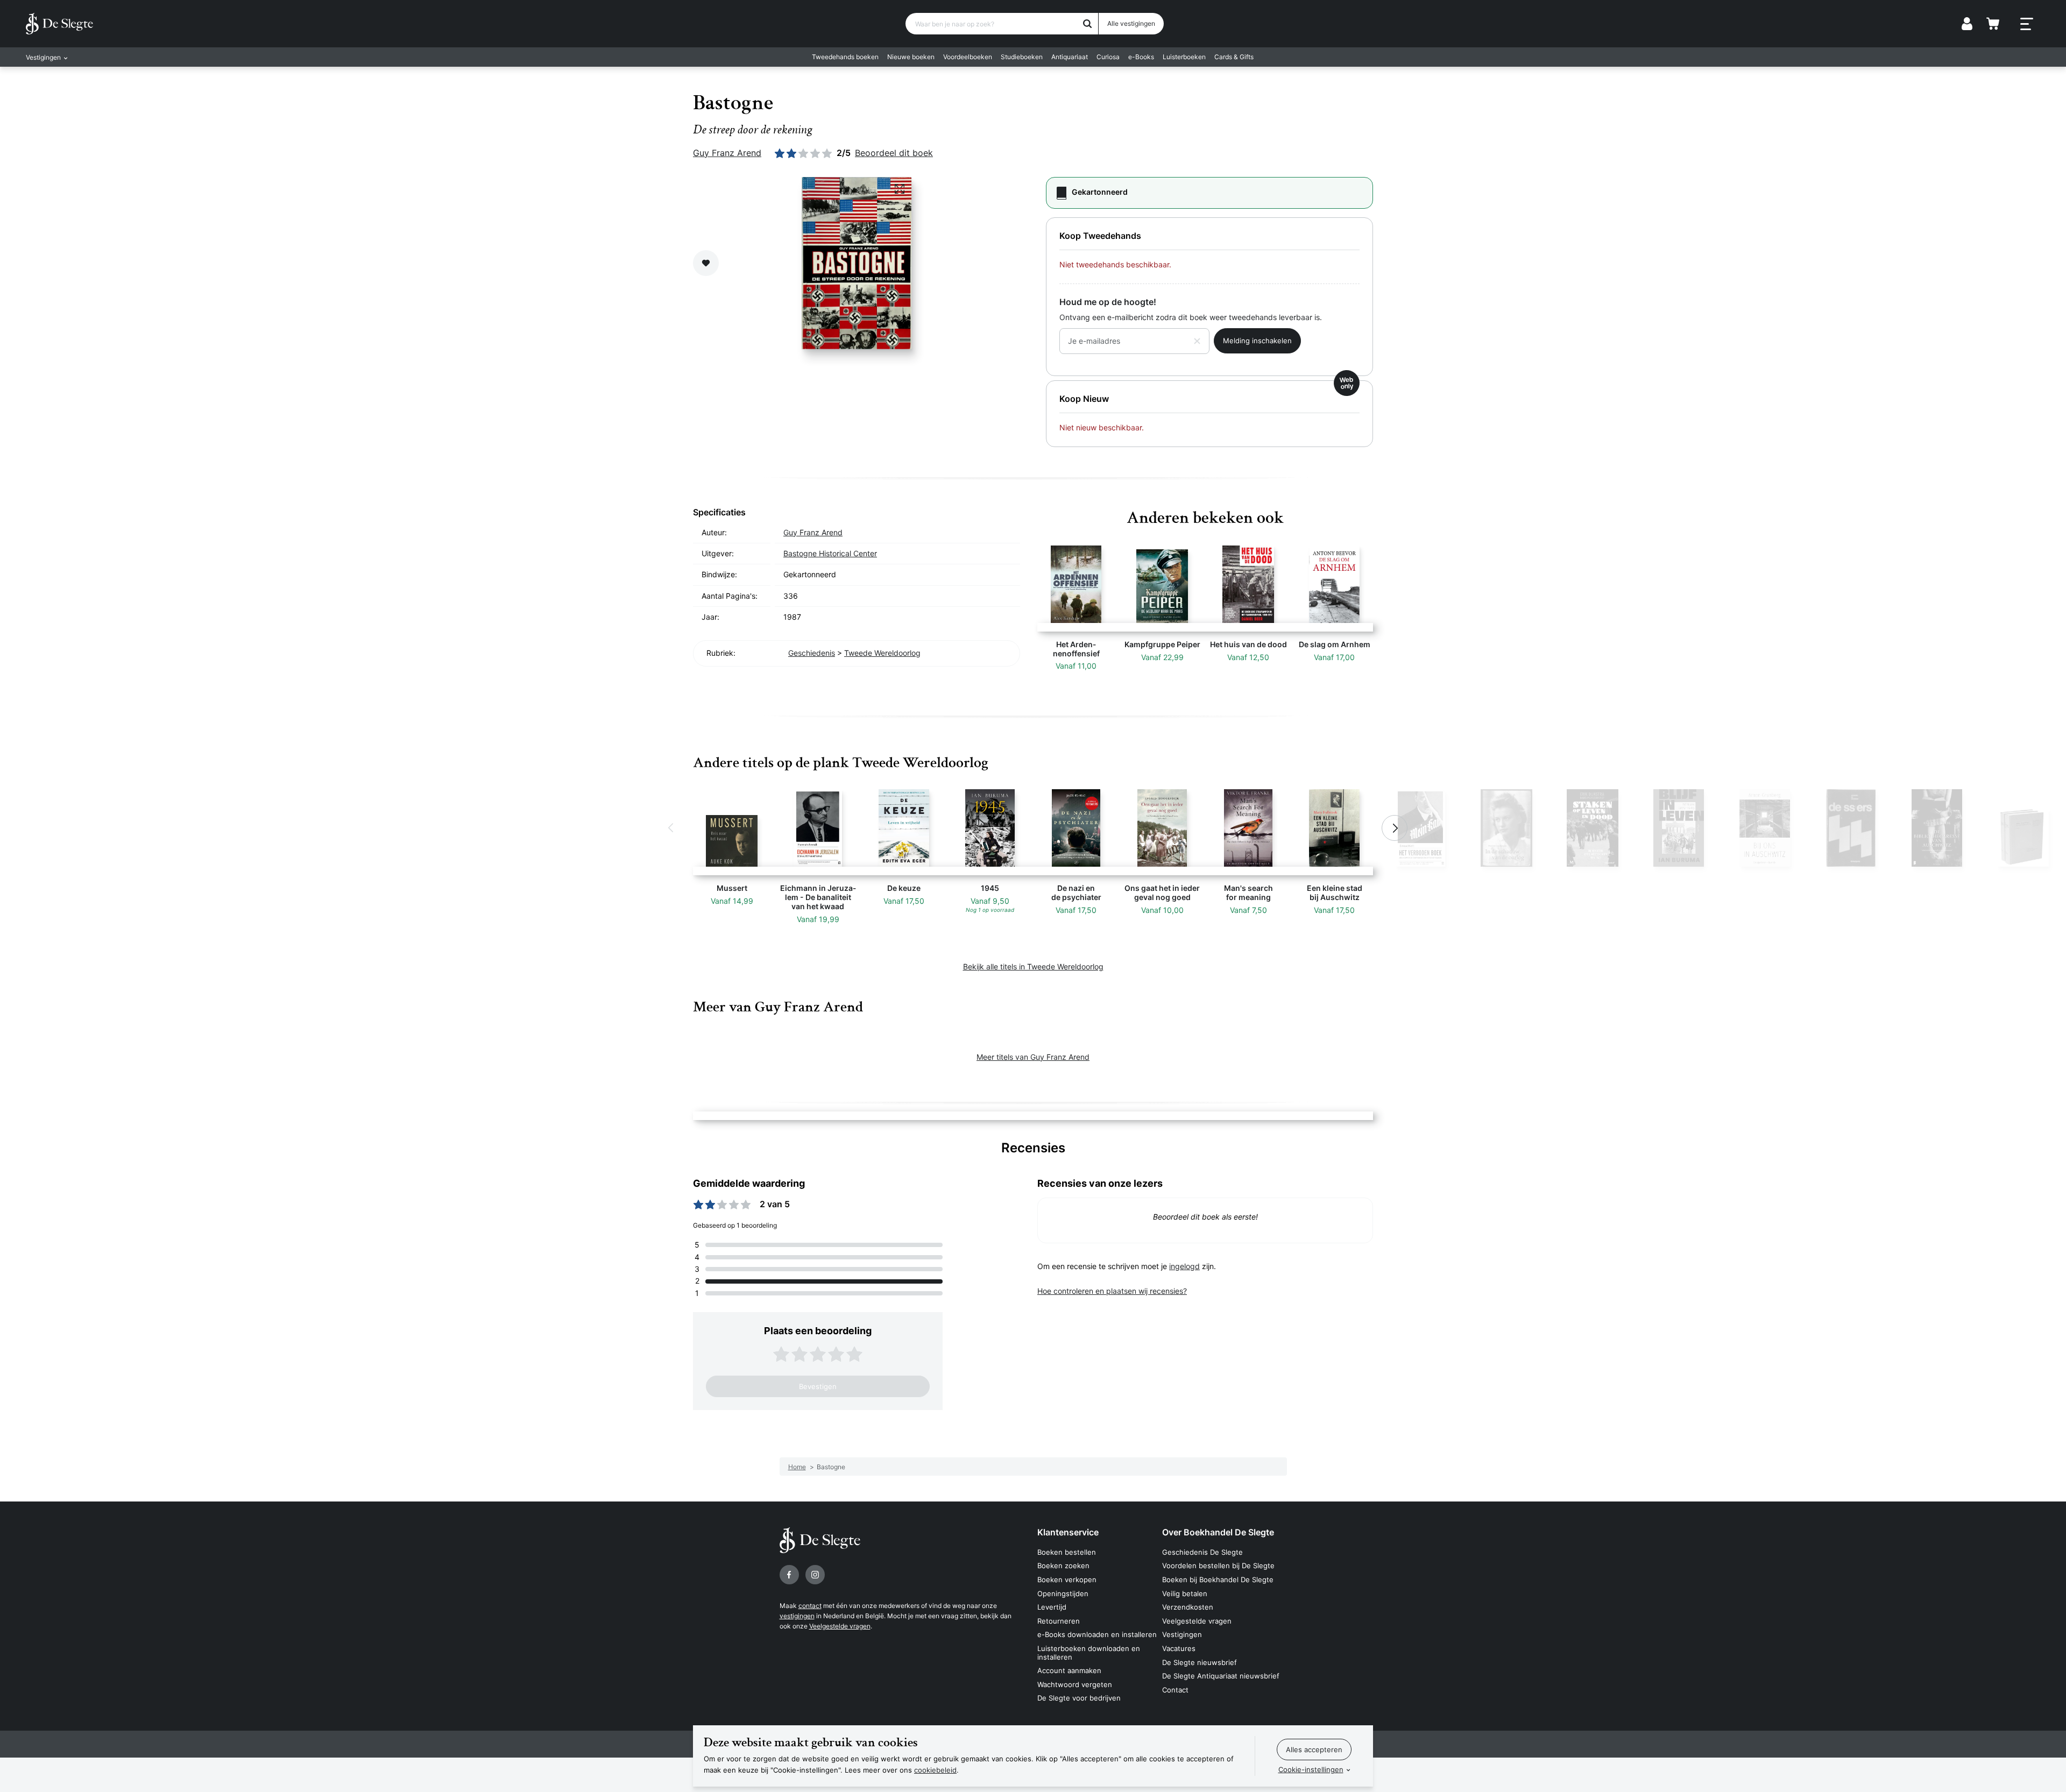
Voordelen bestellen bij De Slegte (1218, 1566)
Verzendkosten (1188, 1607)
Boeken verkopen (1067, 1579)
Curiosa (1108, 57)
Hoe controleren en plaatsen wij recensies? (1112, 1291)
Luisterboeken (1184, 57)
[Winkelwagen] (1993, 24)
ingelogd (1184, 1266)
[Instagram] (815, 1575)
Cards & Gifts (1234, 57)
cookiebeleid (935, 1770)
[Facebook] (789, 1575)
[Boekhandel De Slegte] (59, 24)
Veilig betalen (1185, 1593)
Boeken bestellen (1067, 1552)
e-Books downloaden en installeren (1097, 1634)
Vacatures (1179, 1648)
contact (810, 1606)
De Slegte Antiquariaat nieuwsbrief (1221, 1676)
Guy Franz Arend (727, 153)
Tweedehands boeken (845, 57)
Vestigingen (1182, 1634)
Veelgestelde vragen (840, 1626)
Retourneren (1059, 1621)
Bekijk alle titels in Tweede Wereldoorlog (1033, 966)
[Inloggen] (1967, 24)
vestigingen (797, 1616)
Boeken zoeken (1063, 1566)
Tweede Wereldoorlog (882, 653)
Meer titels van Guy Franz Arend (1033, 1057)
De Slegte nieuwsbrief (1200, 1662)
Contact (1175, 1690)
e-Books (1141, 57)
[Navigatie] (2027, 24)
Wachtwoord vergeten (1075, 1684)
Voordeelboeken (968, 57)
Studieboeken (1022, 57)
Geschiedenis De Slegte (1202, 1552)
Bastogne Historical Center (830, 553)
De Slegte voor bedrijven (1079, 1698)
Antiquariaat (1070, 57)
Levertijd (1052, 1607)
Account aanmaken (1069, 1670)
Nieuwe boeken (911, 57)
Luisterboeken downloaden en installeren (1089, 1653)
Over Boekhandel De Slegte (1218, 1532)
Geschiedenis (812, 653)
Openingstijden (1063, 1593)
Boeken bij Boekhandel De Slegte (1218, 1579)
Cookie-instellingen (1311, 1769)
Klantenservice (1068, 1532)
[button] (671, 828)
